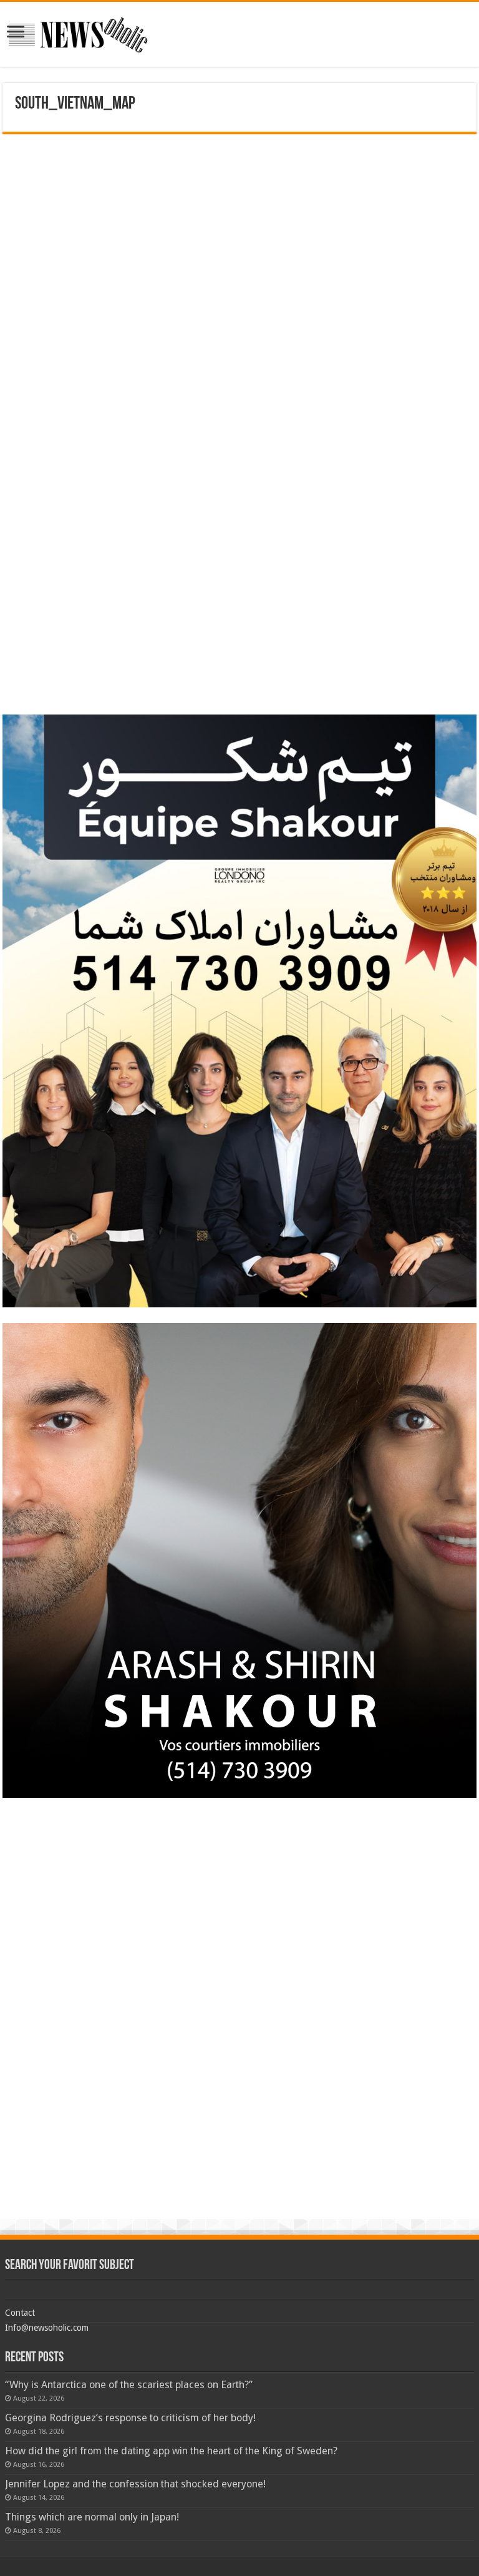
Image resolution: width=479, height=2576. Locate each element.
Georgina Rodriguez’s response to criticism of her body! (130, 2418)
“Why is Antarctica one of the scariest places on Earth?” (129, 2385)
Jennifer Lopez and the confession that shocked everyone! (135, 2484)
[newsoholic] (78, 35)
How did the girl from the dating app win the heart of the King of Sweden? (171, 2451)
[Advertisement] (239, 222)
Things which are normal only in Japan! (92, 2517)
